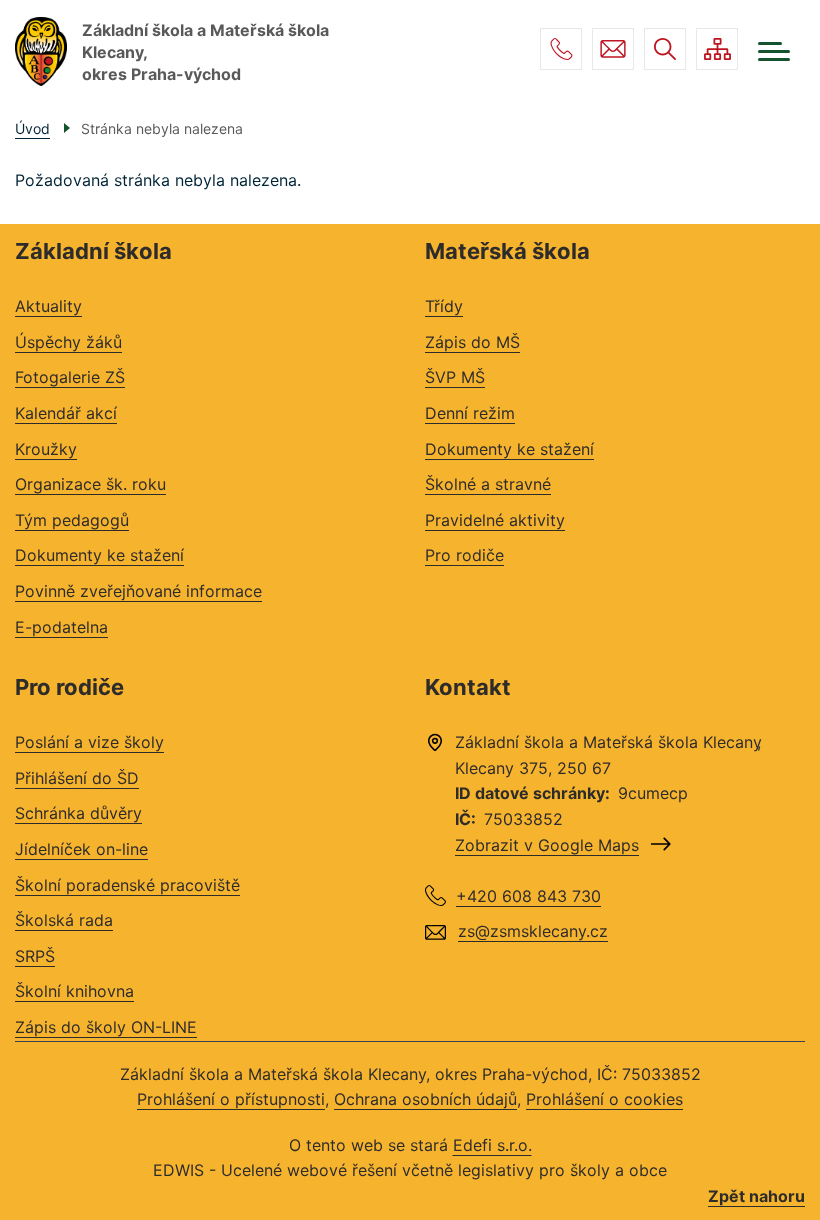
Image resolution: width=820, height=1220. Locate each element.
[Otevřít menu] (774, 51)
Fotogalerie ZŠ (70, 377)
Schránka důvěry (78, 813)
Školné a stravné (488, 484)
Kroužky (46, 449)
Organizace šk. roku (90, 484)
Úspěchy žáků (68, 342)
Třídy (444, 306)
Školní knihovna (74, 991)
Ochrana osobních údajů (425, 1099)
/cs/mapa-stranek (717, 49)
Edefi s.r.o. (492, 1145)
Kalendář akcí (66, 413)
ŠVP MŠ (455, 377)
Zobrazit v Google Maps (547, 845)
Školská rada (64, 920)
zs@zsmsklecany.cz (613, 49)
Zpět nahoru (756, 1196)
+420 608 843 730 (561, 49)
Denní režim (470, 413)
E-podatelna (61, 627)
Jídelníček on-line (81, 849)
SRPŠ (35, 956)
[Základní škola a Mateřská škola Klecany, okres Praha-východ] (41, 52)
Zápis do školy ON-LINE (106, 1027)
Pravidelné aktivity (495, 520)
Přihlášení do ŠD (77, 778)
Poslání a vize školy (89, 742)
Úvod (32, 128)
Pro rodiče (464, 555)
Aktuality (48, 306)
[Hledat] (665, 49)
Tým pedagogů (72, 520)
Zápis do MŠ (472, 342)
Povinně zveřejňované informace (138, 591)
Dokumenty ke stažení (99, 555)
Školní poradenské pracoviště (127, 885)
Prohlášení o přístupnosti (231, 1099)
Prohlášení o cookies (604, 1099)
